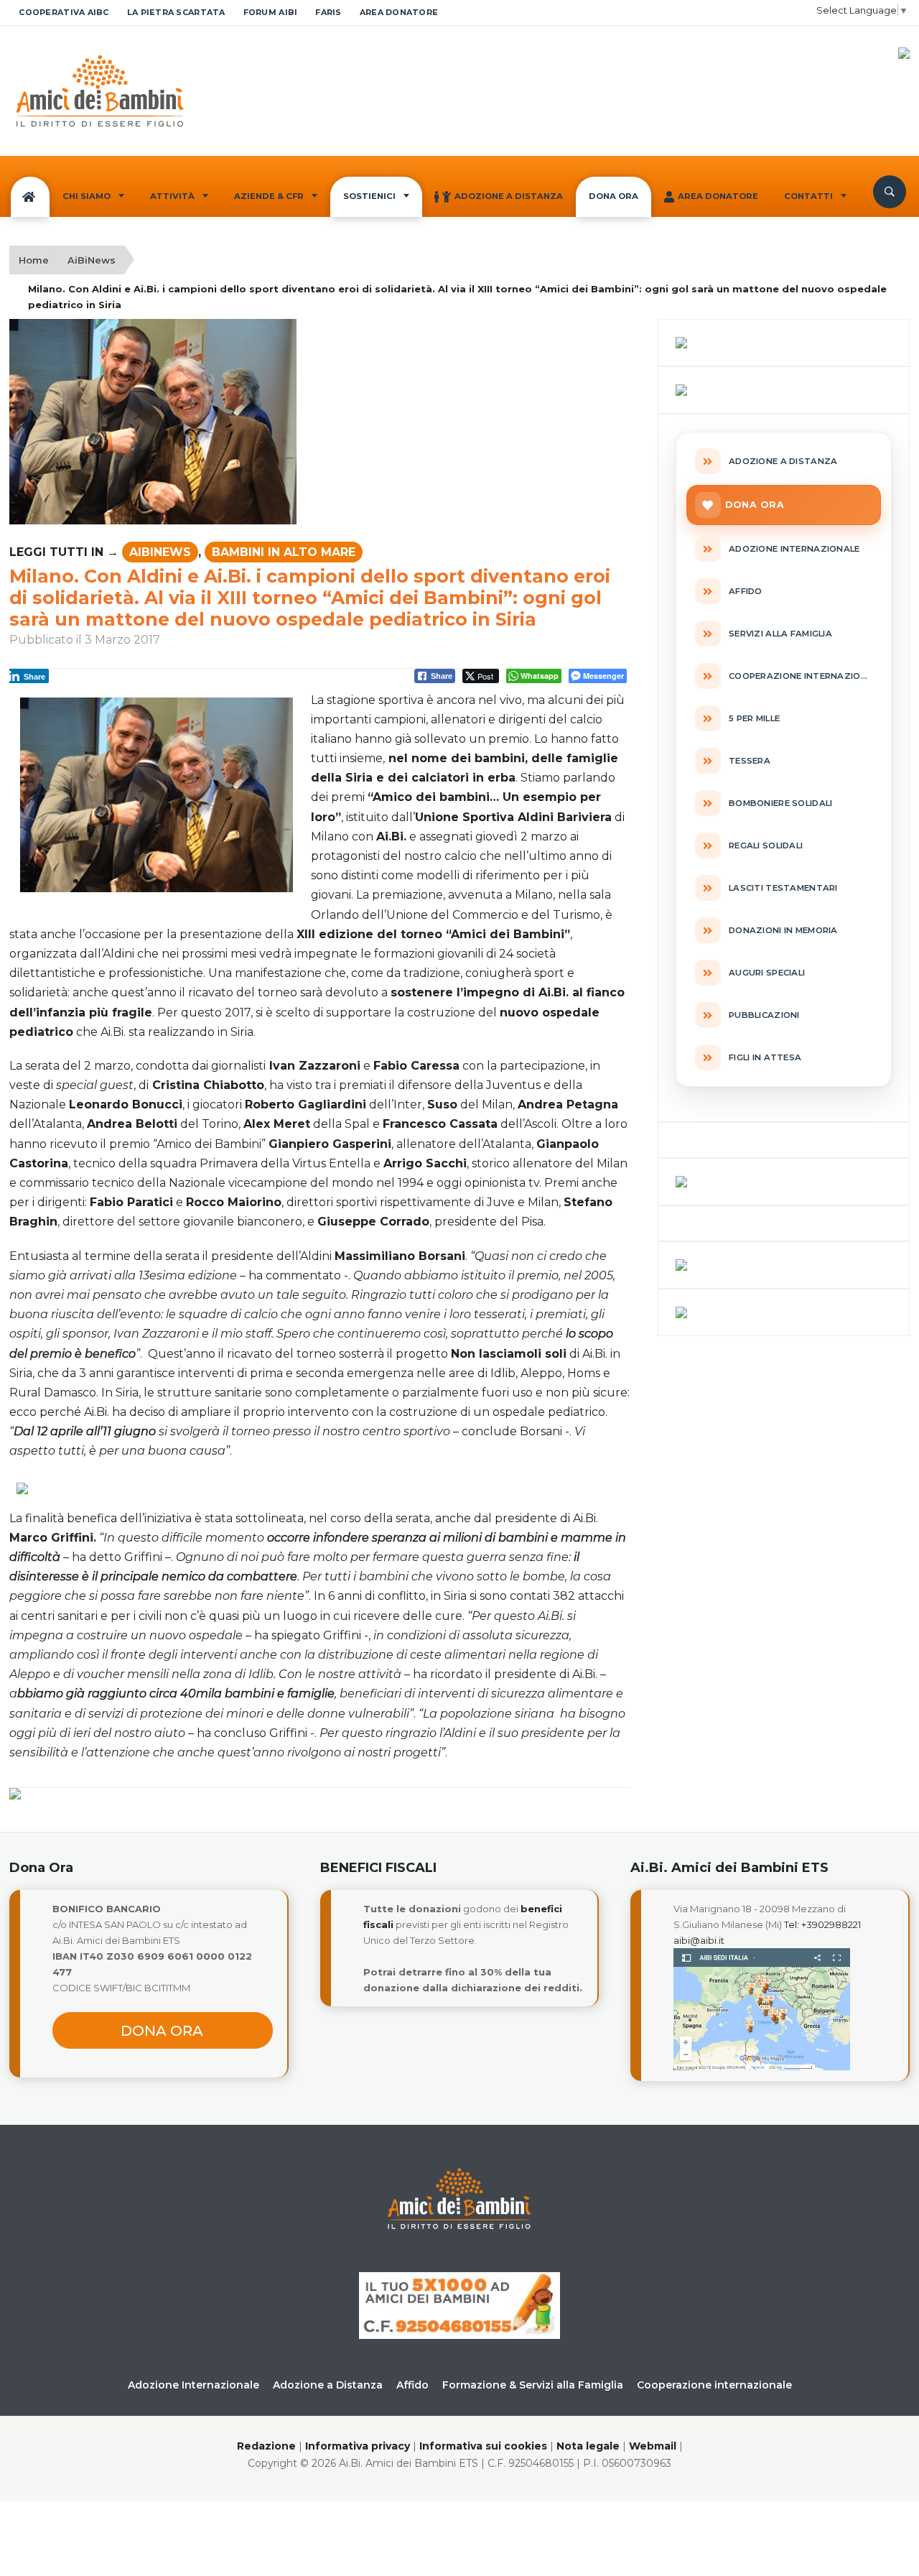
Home (34, 260)
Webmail (653, 2446)
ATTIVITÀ (172, 196)
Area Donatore (718, 196)
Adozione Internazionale (193, 2385)
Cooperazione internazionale (714, 2385)
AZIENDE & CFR (269, 196)
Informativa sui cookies (483, 2446)
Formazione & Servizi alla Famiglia (533, 2385)
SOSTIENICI (369, 196)
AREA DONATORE (399, 12)
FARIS (328, 12)
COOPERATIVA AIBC (64, 12)
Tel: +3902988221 (822, 1924)
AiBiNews (92, 260)
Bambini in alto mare (284, 552)
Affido (412, 2385)
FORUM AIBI (271, 12)
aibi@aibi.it (699, 1940)
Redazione (266, 2446)
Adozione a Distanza (509, 196)
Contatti (808, 196)
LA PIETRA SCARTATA (176, 12)
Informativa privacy (358, 2446)
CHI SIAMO (87, 196)
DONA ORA (614, 196)
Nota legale (588, 2446)
